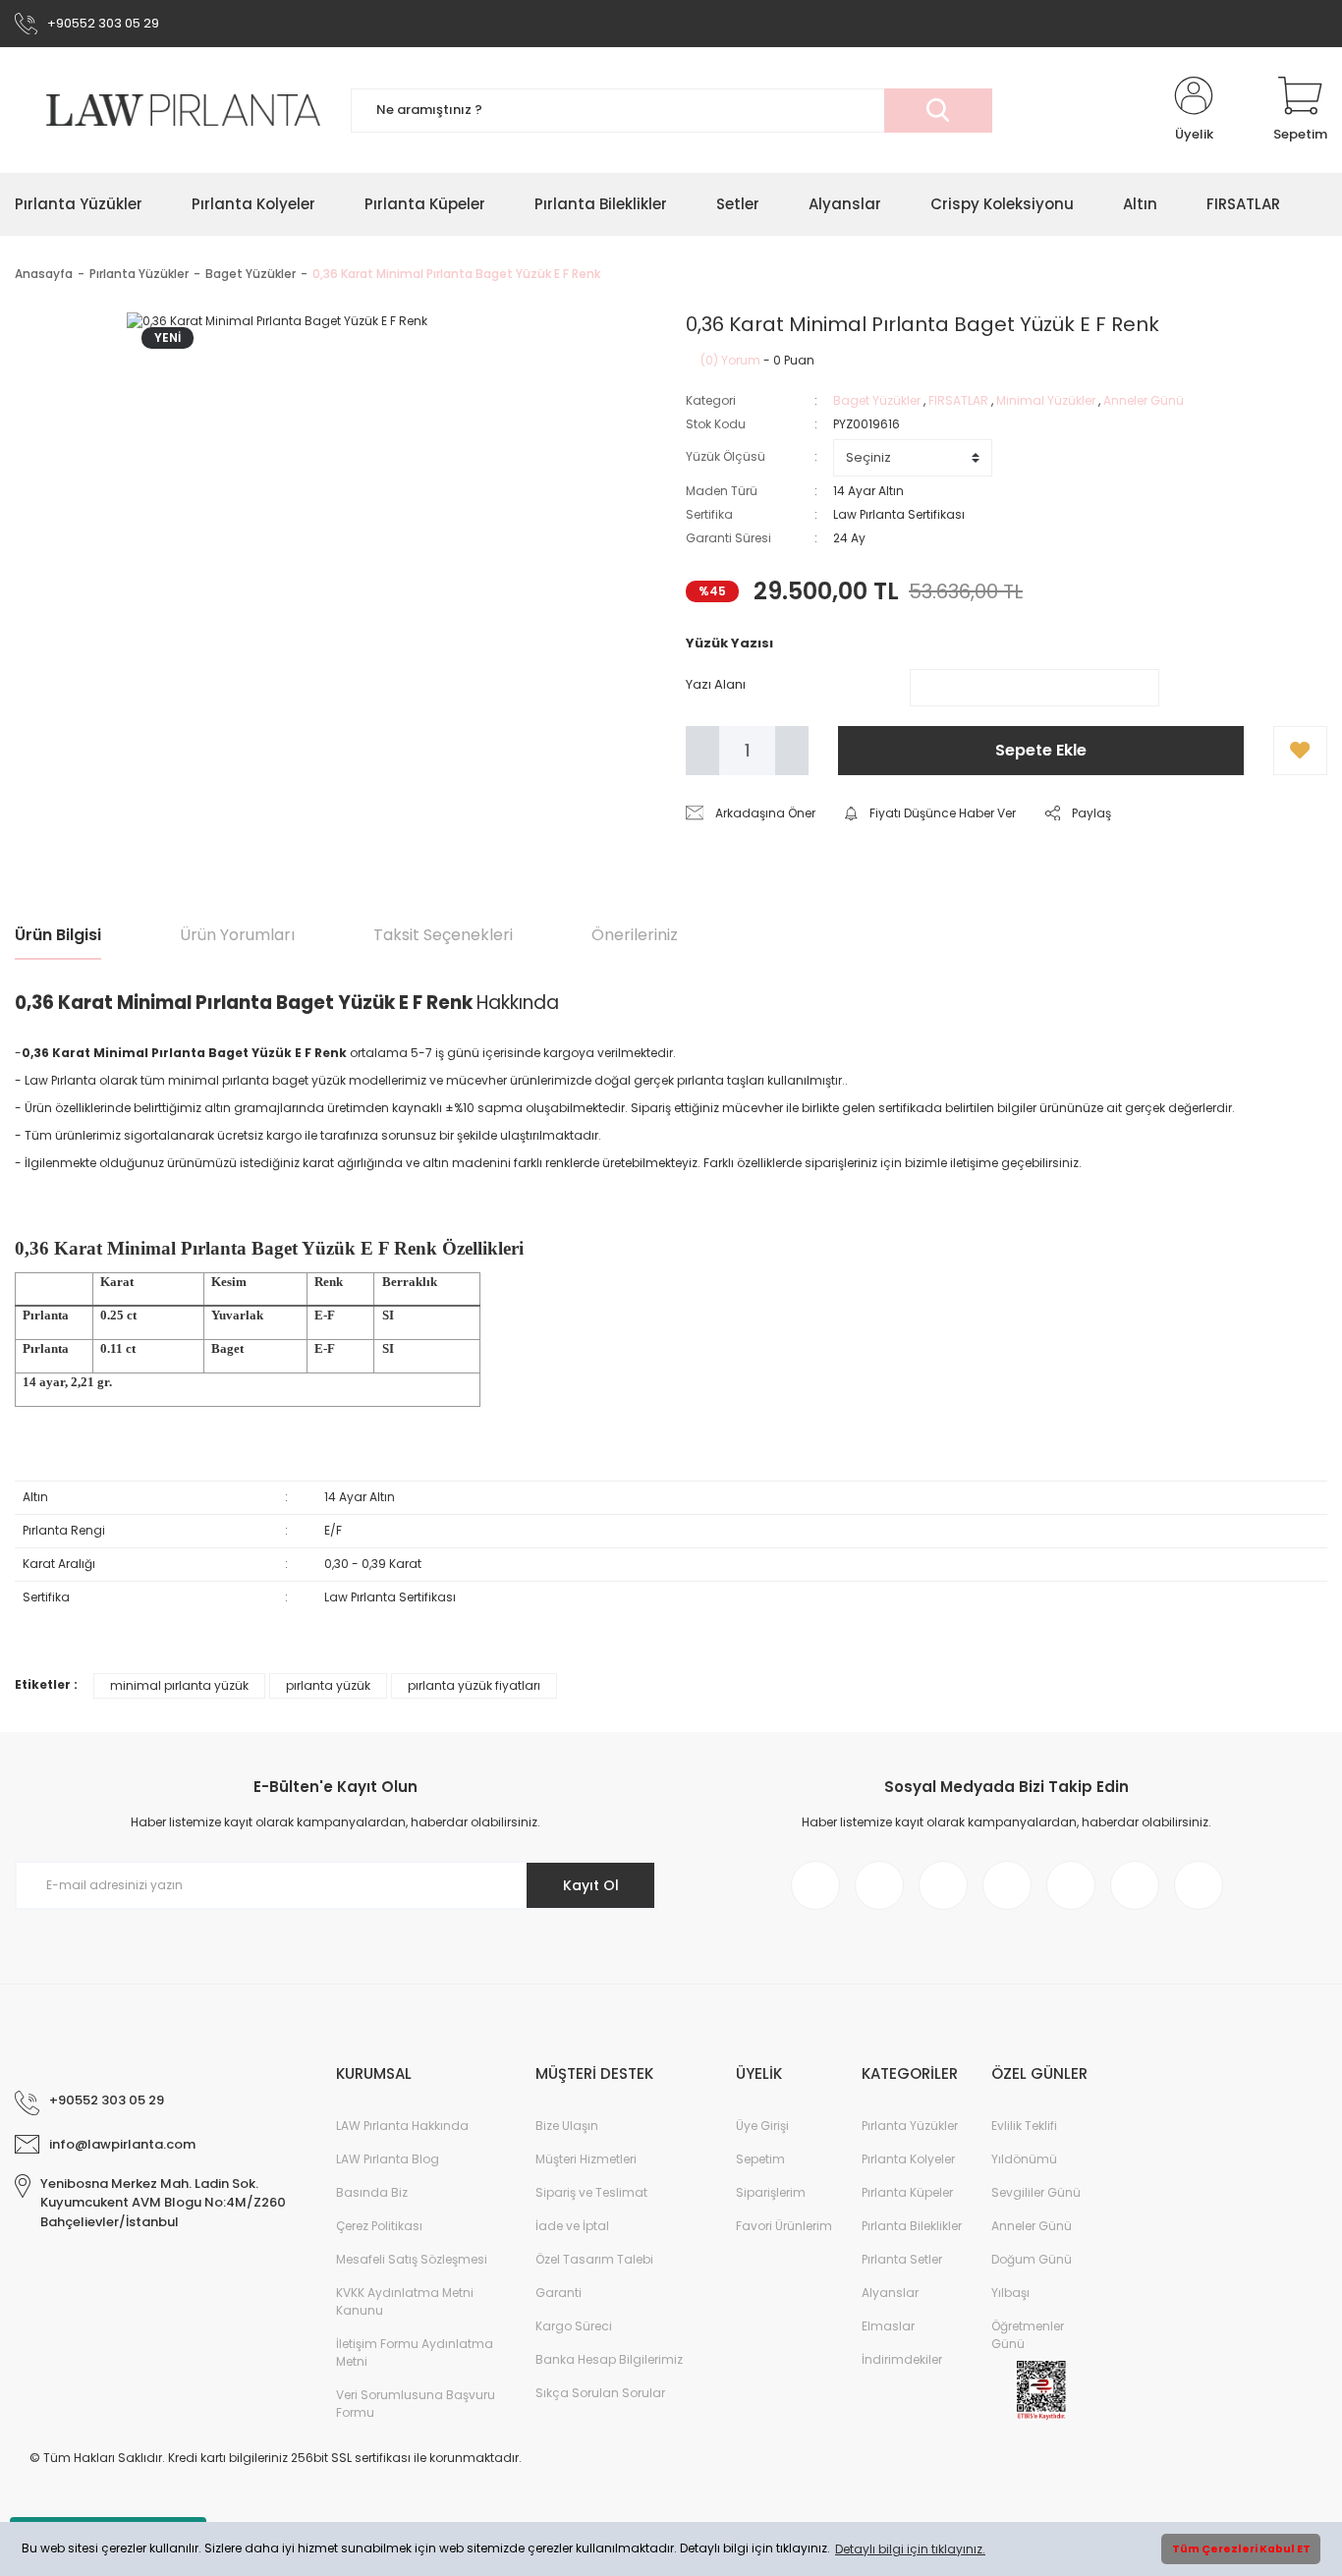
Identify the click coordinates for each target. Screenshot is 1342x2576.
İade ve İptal (572, 2226)
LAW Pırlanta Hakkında (402, 2126)
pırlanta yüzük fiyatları (474, 1685)
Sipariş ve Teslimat (591, 2192)
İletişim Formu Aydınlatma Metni (415, 2352)
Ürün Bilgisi (58, 935)
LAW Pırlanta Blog (388, 2159)
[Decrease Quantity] (702, 751)
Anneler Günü (1144, 400)
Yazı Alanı (716, 684)
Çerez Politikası (379, 2226)
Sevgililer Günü (1036, 2192)
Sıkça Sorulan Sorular (600, 2393)
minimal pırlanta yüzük (179, 1685)
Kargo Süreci (574, 2326)
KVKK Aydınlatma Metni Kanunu (405, 2301)
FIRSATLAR (958, 400)
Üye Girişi (762, 2126)
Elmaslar (888, 2326)
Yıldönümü (1024, 2159)
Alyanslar (890, 2293)
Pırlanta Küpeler (907, 2192)
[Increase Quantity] (792, 751)
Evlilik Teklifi (1024, 2126)
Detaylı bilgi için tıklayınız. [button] (910, 2549)
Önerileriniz (635, 935)
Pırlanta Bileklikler (912, 2226)
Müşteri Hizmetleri (586, 2159)
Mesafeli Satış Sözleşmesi (412, 2259)
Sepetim (760, 2159)
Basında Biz (372, 2192)
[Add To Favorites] (1300, 751)
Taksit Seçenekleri (443, 935)
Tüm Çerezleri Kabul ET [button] (1241, 2549)
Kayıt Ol (591, 1885)
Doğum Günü (1032, 2259)
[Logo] (168, 111)
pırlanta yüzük (328, 1685)
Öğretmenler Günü (1028, 2335)
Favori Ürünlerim (784, 2226)
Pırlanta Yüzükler (910, 2126)
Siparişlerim (771, 2192)
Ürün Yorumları (237, 935)
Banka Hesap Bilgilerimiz (609, 2359)
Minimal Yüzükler (1046, 400)
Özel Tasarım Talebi (594, 2259)
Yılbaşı (1010, 2293)
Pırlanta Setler (902, 2259)
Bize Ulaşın (567, 2126)
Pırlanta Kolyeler (908, 2159)
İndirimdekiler (902, 2359)
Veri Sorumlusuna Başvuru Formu (416, 2404)
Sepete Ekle (1041, 750)
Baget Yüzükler (877, 400)
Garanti (559, 2293)
